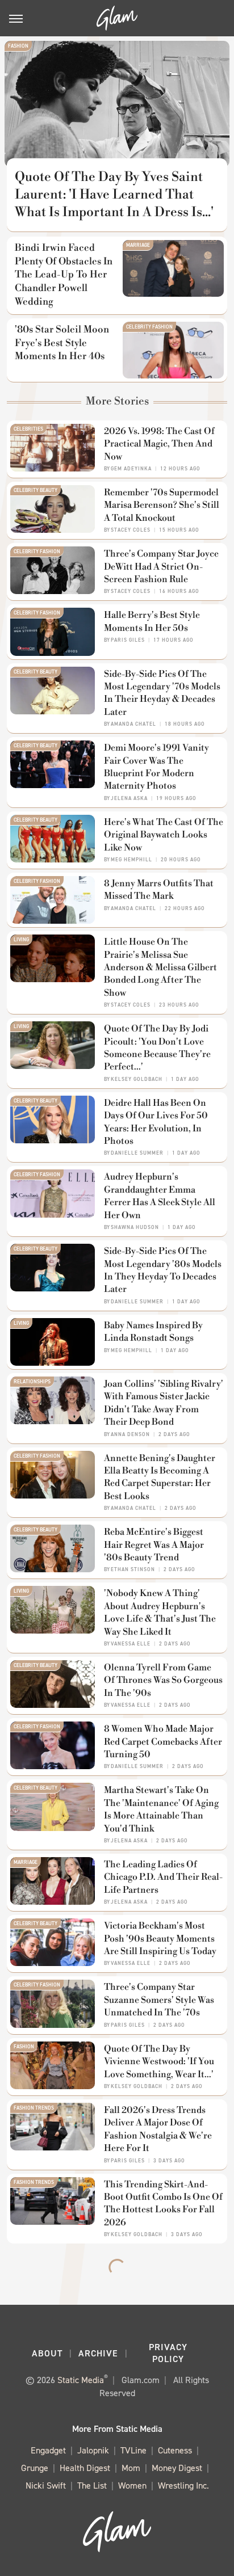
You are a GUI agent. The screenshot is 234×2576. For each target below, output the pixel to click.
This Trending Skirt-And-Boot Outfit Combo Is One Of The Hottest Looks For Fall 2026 (163, 2204)
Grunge (35, 2468)
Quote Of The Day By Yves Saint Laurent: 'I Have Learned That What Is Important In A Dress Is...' (114, 195)
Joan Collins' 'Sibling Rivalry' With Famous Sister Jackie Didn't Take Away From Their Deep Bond (164, 1403)
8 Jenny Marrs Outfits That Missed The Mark (159, 890)
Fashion (18, 46)
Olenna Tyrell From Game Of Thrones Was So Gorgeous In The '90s (163, 1680)
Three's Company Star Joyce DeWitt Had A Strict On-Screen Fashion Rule (161, 567)
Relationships (32, 1382)
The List (92, 2485)
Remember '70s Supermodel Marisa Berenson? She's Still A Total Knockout (162, 505)
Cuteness (175, 2450)
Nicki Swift (46, 2485)
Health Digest (85, 2468)
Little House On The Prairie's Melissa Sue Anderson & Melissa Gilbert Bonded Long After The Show (160, 967)
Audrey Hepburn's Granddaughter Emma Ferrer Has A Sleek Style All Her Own (160, 1196)
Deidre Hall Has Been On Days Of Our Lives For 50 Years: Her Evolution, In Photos (156, 1122)
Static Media (81, 2380)
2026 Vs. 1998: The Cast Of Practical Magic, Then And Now (159, 444)
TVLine (133, 2450)
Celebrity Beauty (35, 490)
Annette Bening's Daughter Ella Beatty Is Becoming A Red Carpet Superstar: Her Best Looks (160, 1477)
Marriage (138, 245)
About (47, 2353)
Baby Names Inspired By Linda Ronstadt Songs (153, 1332)
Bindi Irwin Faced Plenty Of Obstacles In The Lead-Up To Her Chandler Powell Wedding (64, 275)
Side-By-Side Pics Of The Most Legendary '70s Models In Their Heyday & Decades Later (162, 693)
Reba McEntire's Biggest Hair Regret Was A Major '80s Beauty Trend (154, 1545)
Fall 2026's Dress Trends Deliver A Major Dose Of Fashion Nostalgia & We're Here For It (158, 2129)
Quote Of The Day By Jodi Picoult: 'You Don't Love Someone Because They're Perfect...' (157, 1048)
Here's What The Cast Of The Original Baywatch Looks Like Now (164, 835)
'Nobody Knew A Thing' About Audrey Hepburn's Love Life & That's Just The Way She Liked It (160, 1612)
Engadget (48, 2450)
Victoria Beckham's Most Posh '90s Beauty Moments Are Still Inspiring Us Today (160, 1939)
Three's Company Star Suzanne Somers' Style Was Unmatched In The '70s (159, 2000)
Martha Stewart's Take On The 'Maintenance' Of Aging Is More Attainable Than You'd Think (161, 1809)
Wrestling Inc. (183, 2485)
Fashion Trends (34, 2108)
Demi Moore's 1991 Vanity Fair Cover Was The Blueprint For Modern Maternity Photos (156, 767)
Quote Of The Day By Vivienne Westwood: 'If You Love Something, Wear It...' (159, 2062)
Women (132, 2485)
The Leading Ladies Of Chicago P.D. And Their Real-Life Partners (163, 1877)
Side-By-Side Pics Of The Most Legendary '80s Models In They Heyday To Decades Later (163, 1270)
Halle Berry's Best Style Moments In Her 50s (152, 621)
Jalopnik (93, 2450)
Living (21, 940)
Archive (98, 2353)
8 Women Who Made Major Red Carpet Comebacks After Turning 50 (163, 1742)
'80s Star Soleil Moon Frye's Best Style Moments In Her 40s (62, 343)
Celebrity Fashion (149, 327)
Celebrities (28, 429)
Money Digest (177, 2468)
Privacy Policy (168, 2353)
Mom (131, 2468)
